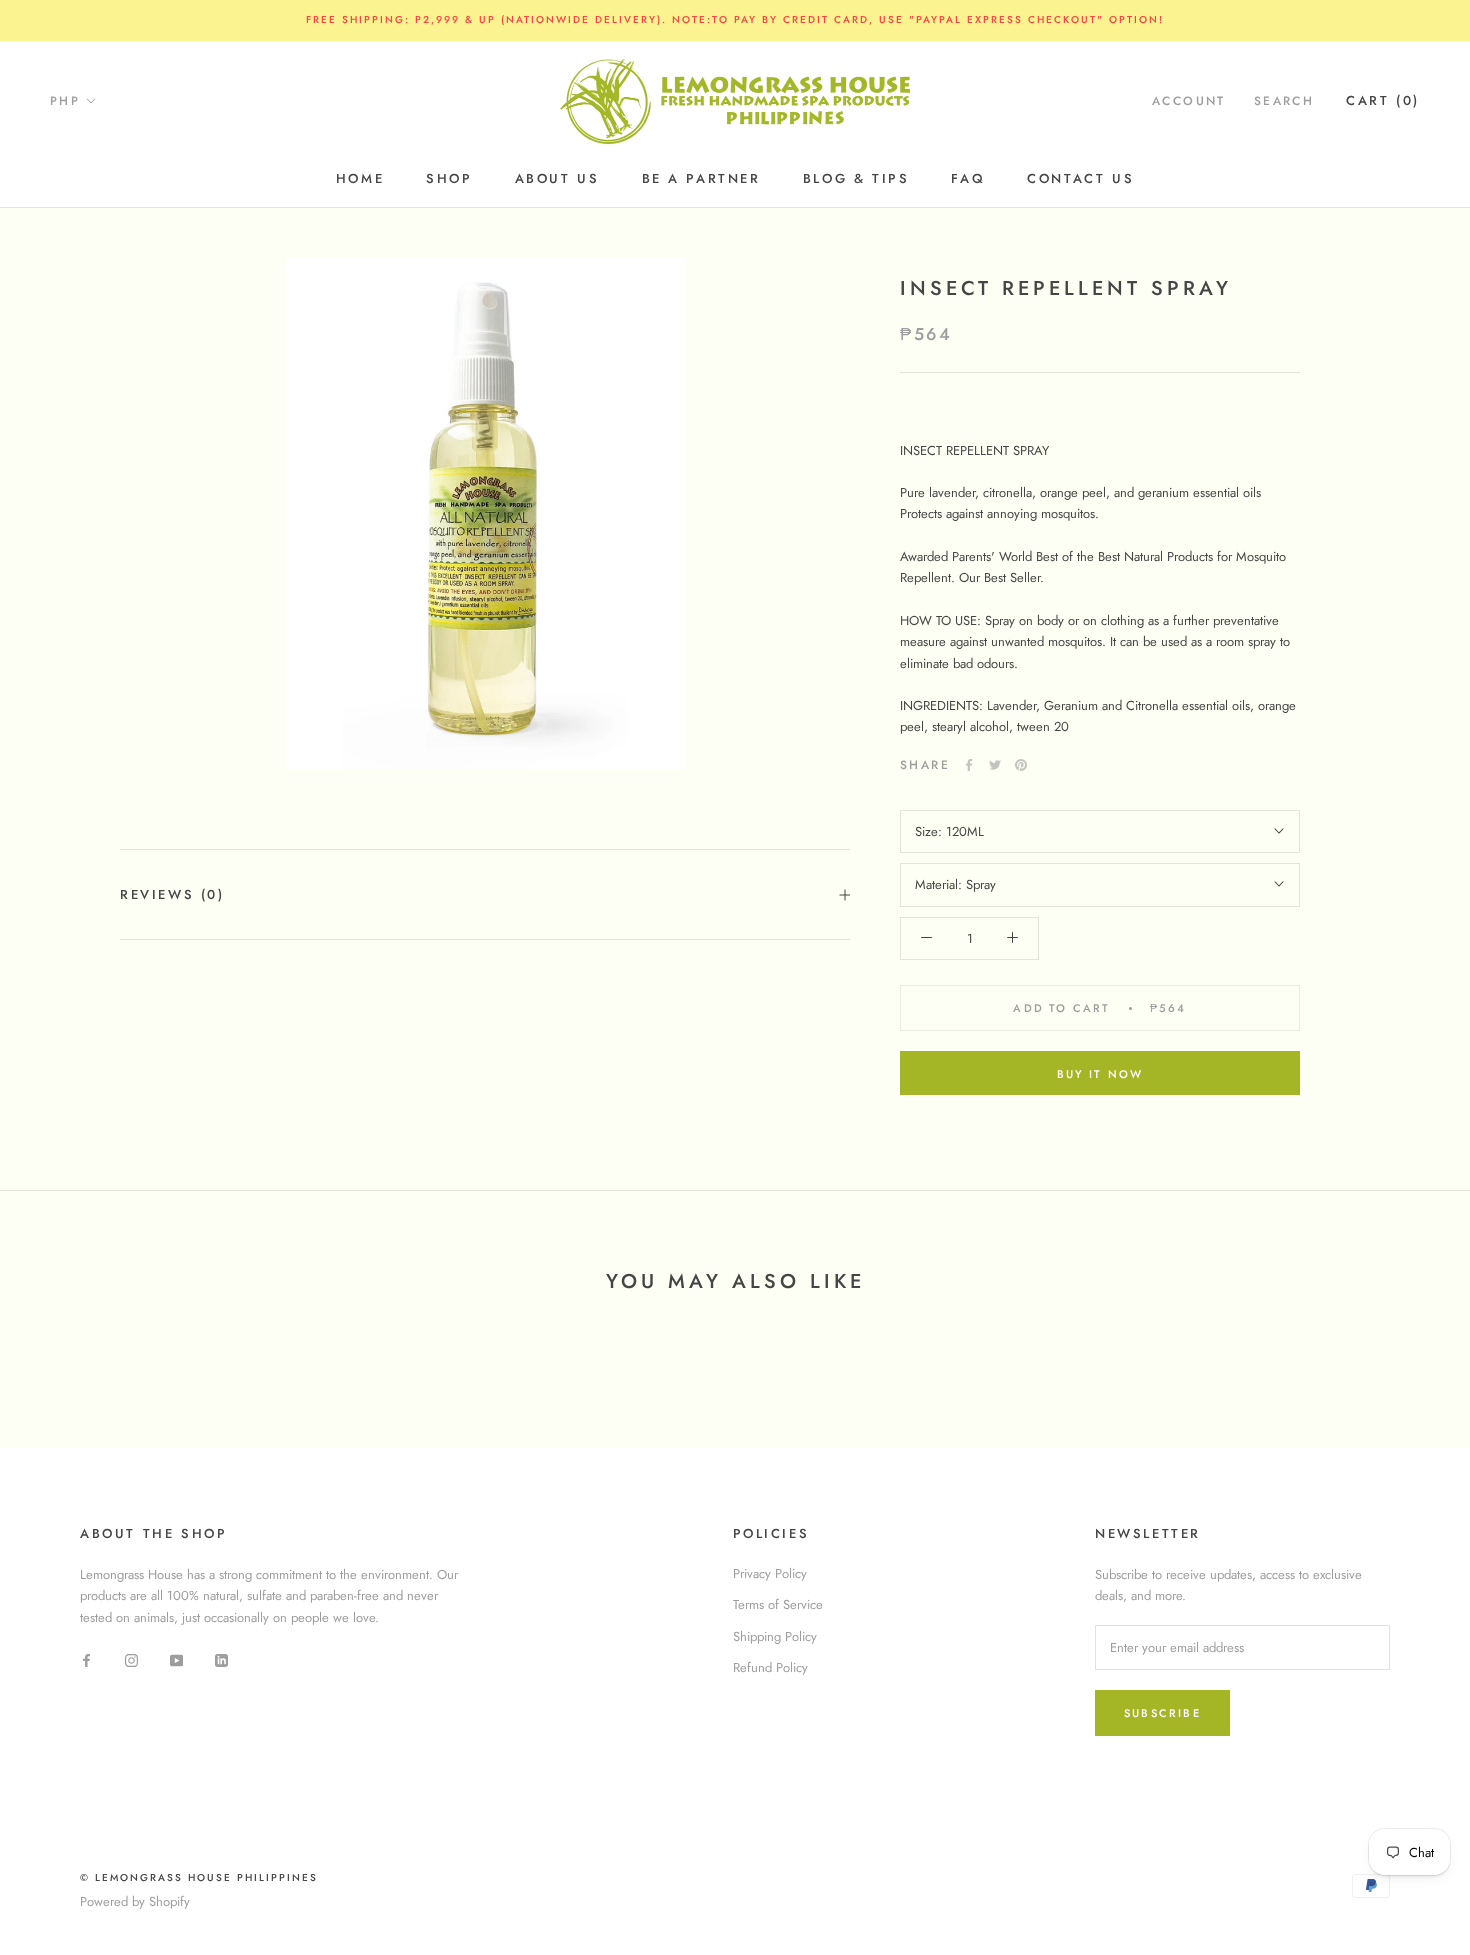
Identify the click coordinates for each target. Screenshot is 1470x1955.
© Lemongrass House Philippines (199, 1877)
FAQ (968, 178)
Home (360, 178)
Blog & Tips (856, 178)
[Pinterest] (1021, 765)
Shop (449, 178)
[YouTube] (176, 1658)
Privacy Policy (770, 1573)
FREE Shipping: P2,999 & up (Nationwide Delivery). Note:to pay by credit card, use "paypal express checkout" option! (735, 19)
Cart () (1383, 100)
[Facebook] (969, 765)
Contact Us (1080, 178)
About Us (557, 178)
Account (1189, 101)
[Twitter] (995, 765)
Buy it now (1100, 1074)
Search (1284, 101)
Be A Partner (701, 178)
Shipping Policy (775, 1636)
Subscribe (1162, 1713)
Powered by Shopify (135, 1901)
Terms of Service (778, 1604)
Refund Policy (770, 1667)
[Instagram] (131, 1658)
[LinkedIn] (221, 1658)
